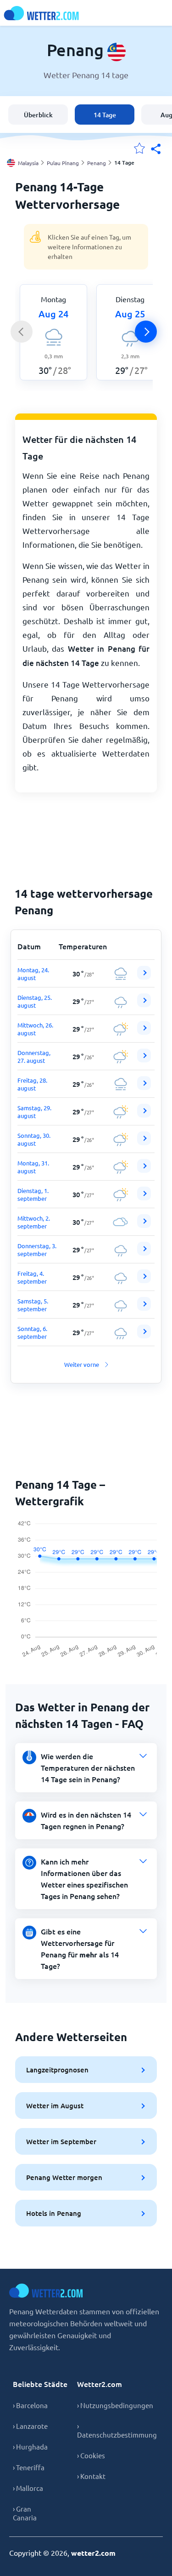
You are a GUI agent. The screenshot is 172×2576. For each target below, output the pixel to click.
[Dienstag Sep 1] (144, 1198)
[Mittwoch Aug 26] (144, 1032)
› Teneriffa (29, 2467)
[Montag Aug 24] (144, 977)
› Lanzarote (30, 2426)
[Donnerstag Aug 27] (144, 1060)
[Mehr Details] (144, 973)
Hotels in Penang (54, 2213)
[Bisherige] (22, 332)
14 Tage (105, 115)
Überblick (38, 115)
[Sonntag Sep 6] (144, 1336)
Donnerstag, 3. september (37, 1250)
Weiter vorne (82, 1364)
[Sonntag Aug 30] (144, 1143)
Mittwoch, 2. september (34, 1222)
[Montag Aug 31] (144, 1170)
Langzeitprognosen (57, 2070)
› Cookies (91, 2455)
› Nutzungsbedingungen (115, 2405)
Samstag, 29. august (34, 1112)
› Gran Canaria (25, 2513)
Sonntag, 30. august (34, 1139)
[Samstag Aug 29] (144, 1115)
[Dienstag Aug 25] (144, 1005)
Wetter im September (61, 2141)
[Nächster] (146, 332)
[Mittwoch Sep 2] (144, 1225)
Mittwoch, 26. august (35, 1029)
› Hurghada (30, 2447)
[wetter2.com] (41, 13)
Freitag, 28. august (32, 1084)
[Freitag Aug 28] (144, 1087)
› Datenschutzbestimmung (117, 2430)
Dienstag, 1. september (33, 1194)
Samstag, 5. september (33, 1305)
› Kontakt (91, 2476)
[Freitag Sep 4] (144, 1281)
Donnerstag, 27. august (34, 1056)
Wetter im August (55, 2106)
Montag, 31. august (33, 1167)
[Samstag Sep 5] (144, 1308)
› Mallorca (28, 2488)
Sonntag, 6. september (32, 1332)
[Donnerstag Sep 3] (144, 1253)
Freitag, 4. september (32, 1277)
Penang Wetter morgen (64, 2177)
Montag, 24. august (33, 974)
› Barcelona (30, 2405)
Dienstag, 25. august (35, 1001)
